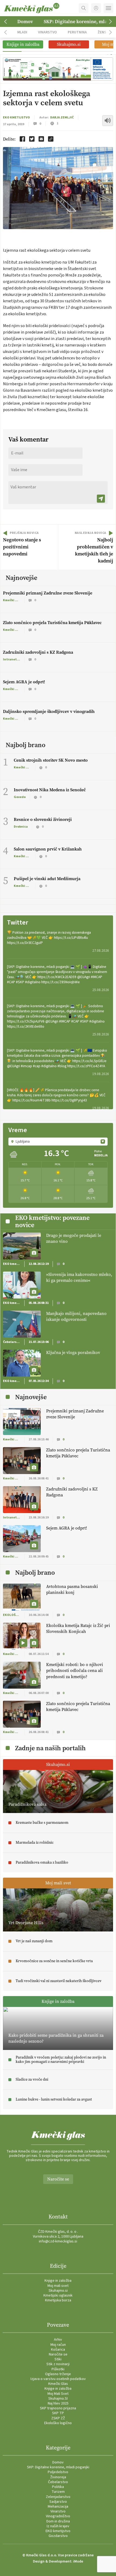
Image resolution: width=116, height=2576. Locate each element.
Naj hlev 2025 (58, 2403)
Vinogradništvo (58, 2516)
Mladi (22, 32)
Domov (25, 22)
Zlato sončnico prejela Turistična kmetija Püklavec (52, 623)
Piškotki (58, 2369)
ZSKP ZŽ (58, 2418)
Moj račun (58, 2345)
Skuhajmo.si (58, 2291)
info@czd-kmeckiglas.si (58, 2241)
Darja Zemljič (62, 118)
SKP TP (58, 2413)
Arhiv (58, 2340)
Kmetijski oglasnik (58, 2295)
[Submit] (101, 499)
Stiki (58, 2359)
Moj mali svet (58, 2286)
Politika (58, 2487)
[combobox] (58, 1142)
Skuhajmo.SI (58, 2399)
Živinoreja (58, 2477)
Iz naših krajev (58, 2526)
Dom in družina (58, 2521)
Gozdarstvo (58, 2536)
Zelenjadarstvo (58, 2497)
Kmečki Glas (58, 2384)
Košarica (58, 2350)
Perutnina (77, 32)
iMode (78, 2561)
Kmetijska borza (58, 2300)
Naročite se (58, 2179)
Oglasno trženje (58, 2374)
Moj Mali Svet (58, 2394)
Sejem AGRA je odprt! (24, 682)
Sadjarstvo (58, 2502)
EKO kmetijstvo (16, 118)
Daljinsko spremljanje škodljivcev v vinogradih (49, 711)
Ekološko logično (58, 2423)
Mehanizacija (58, 2507)
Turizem (58, 2492)
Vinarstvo (47, 32)
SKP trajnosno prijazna (58, 2408)
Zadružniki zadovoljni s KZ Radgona (38, 652)
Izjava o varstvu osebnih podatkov (58, 2379)
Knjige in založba (58, 2281)
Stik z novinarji (58, 2364)
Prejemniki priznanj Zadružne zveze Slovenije (48, 593)
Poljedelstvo (58, 2472)
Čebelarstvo (58, 2482)
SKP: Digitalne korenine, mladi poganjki (58, 2467)
